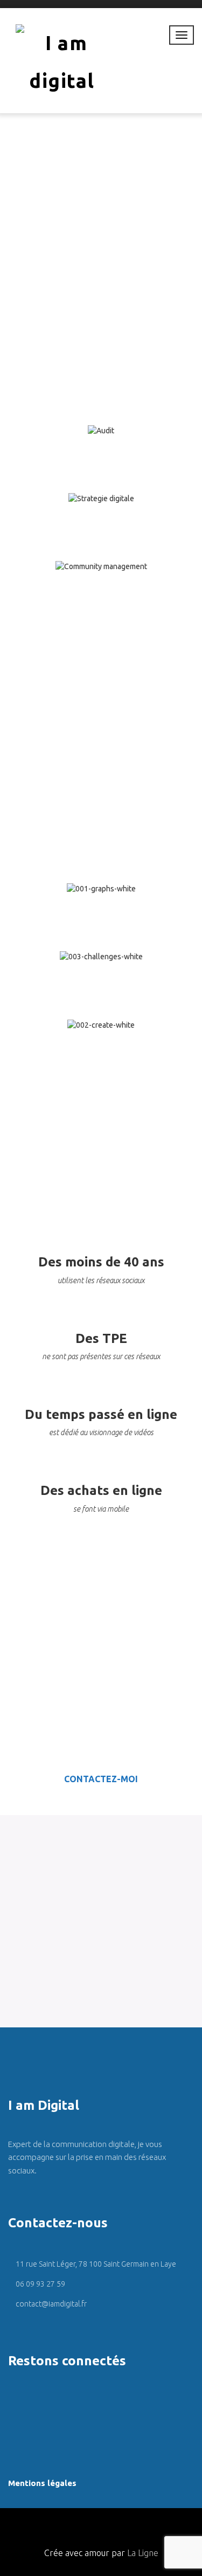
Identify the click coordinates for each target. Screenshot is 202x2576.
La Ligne (143, 2553)
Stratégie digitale (101, 516)
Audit (101, 448)
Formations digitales (101, 906)
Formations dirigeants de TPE (101, 974)
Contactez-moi (101, 1779)
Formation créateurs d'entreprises (101, 1050)
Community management (101, 584)
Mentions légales (42, 2483)
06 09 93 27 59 (40, 2284)
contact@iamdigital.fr (50, 2304)
